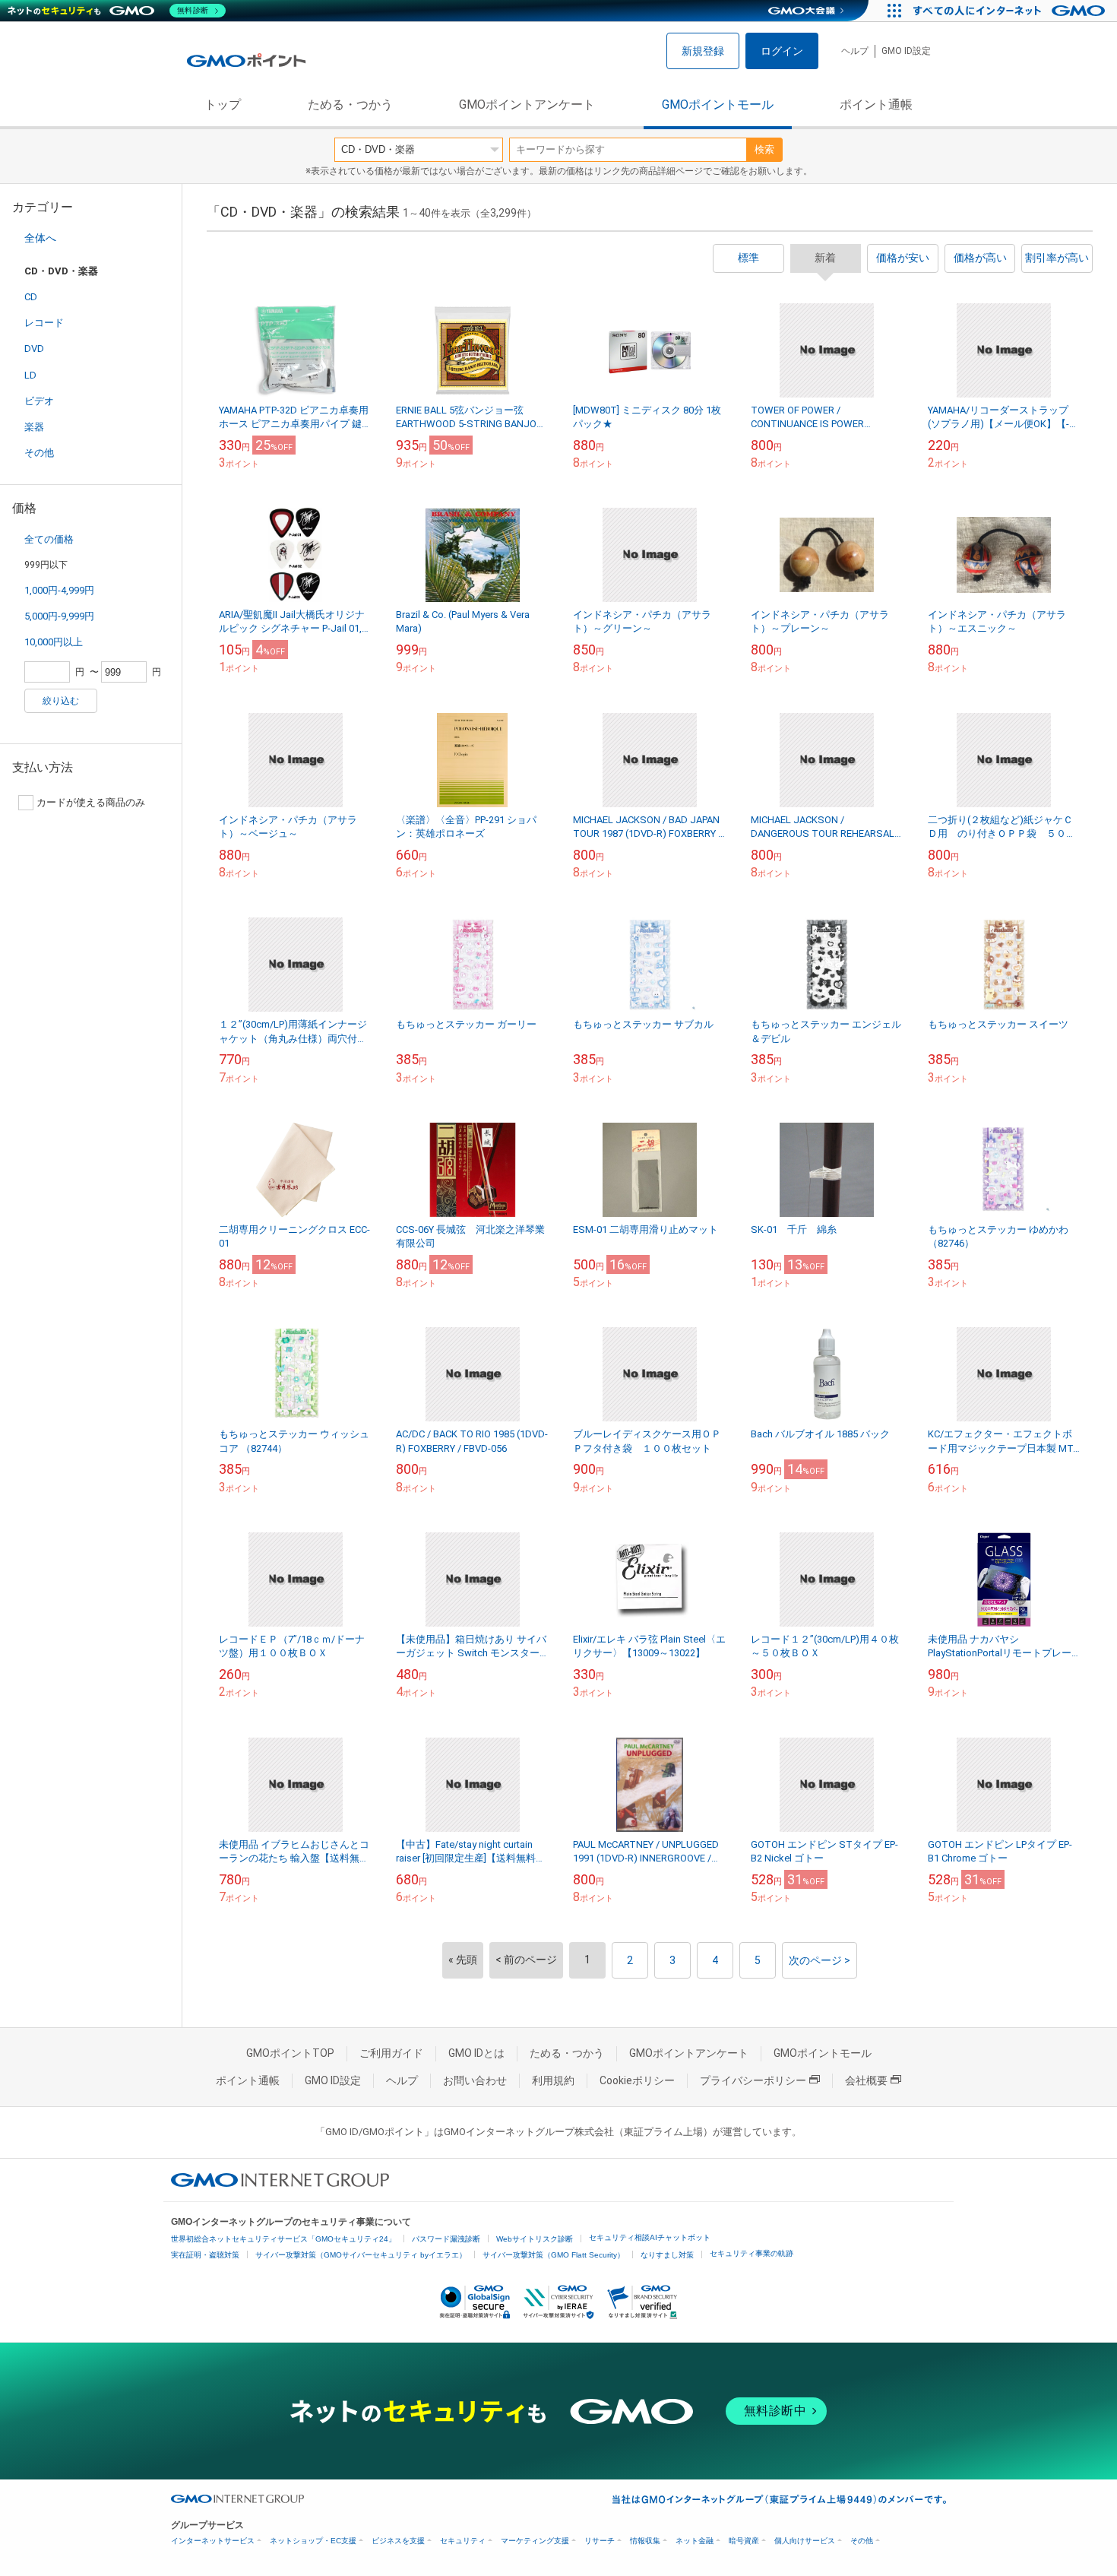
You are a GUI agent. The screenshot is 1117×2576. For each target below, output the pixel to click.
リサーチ (600, 2541)
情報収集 (645, 2541)
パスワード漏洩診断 (446, 2239)
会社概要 (866, 2080)
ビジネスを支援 (398, 2541)
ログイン (782, 51)
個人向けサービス (805, 2541)
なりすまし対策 (667, 2255)
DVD (34, 349)
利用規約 (553, 2080)
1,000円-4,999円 (59, 590)
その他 (39, 453)
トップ (223, 105)
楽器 (34, 427)
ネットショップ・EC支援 (313, 2541)
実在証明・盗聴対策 (205, 2255)
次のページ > (820, 1960)
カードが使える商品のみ (91, 802)
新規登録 (703, 51)
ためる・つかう (350, 105)
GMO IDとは (476, 2053)
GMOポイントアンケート (527, 105)
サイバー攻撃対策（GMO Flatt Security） (554, 2255)
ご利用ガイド (391, 2053)
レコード (44, 323)
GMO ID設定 (906, 51)
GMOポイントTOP (290, 2053)
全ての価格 (49, 539)
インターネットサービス (213, 2541)
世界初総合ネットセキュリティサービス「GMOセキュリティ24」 (283, 2239)
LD (30, 375)
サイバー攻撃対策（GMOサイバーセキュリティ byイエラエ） (361, 2255)
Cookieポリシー (637, 2080)
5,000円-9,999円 (59, 616)
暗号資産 (744, 2541)
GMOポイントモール (718, 105)
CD (31, 297)
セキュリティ (463, 2541)
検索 (764, 149)
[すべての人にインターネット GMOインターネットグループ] (1011, 11)
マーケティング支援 (535, 2541)
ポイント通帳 (876, 105)
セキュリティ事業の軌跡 (752, 2253)
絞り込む (61, 701)
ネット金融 (695, 2541)
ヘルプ (855, 51)
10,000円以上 (54, 642)
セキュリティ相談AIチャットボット (650, 2237)
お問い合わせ (475, 2080)
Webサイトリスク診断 (535, 2239)
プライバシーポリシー (753, 2080)
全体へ (40, 238)
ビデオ (39, 401)
